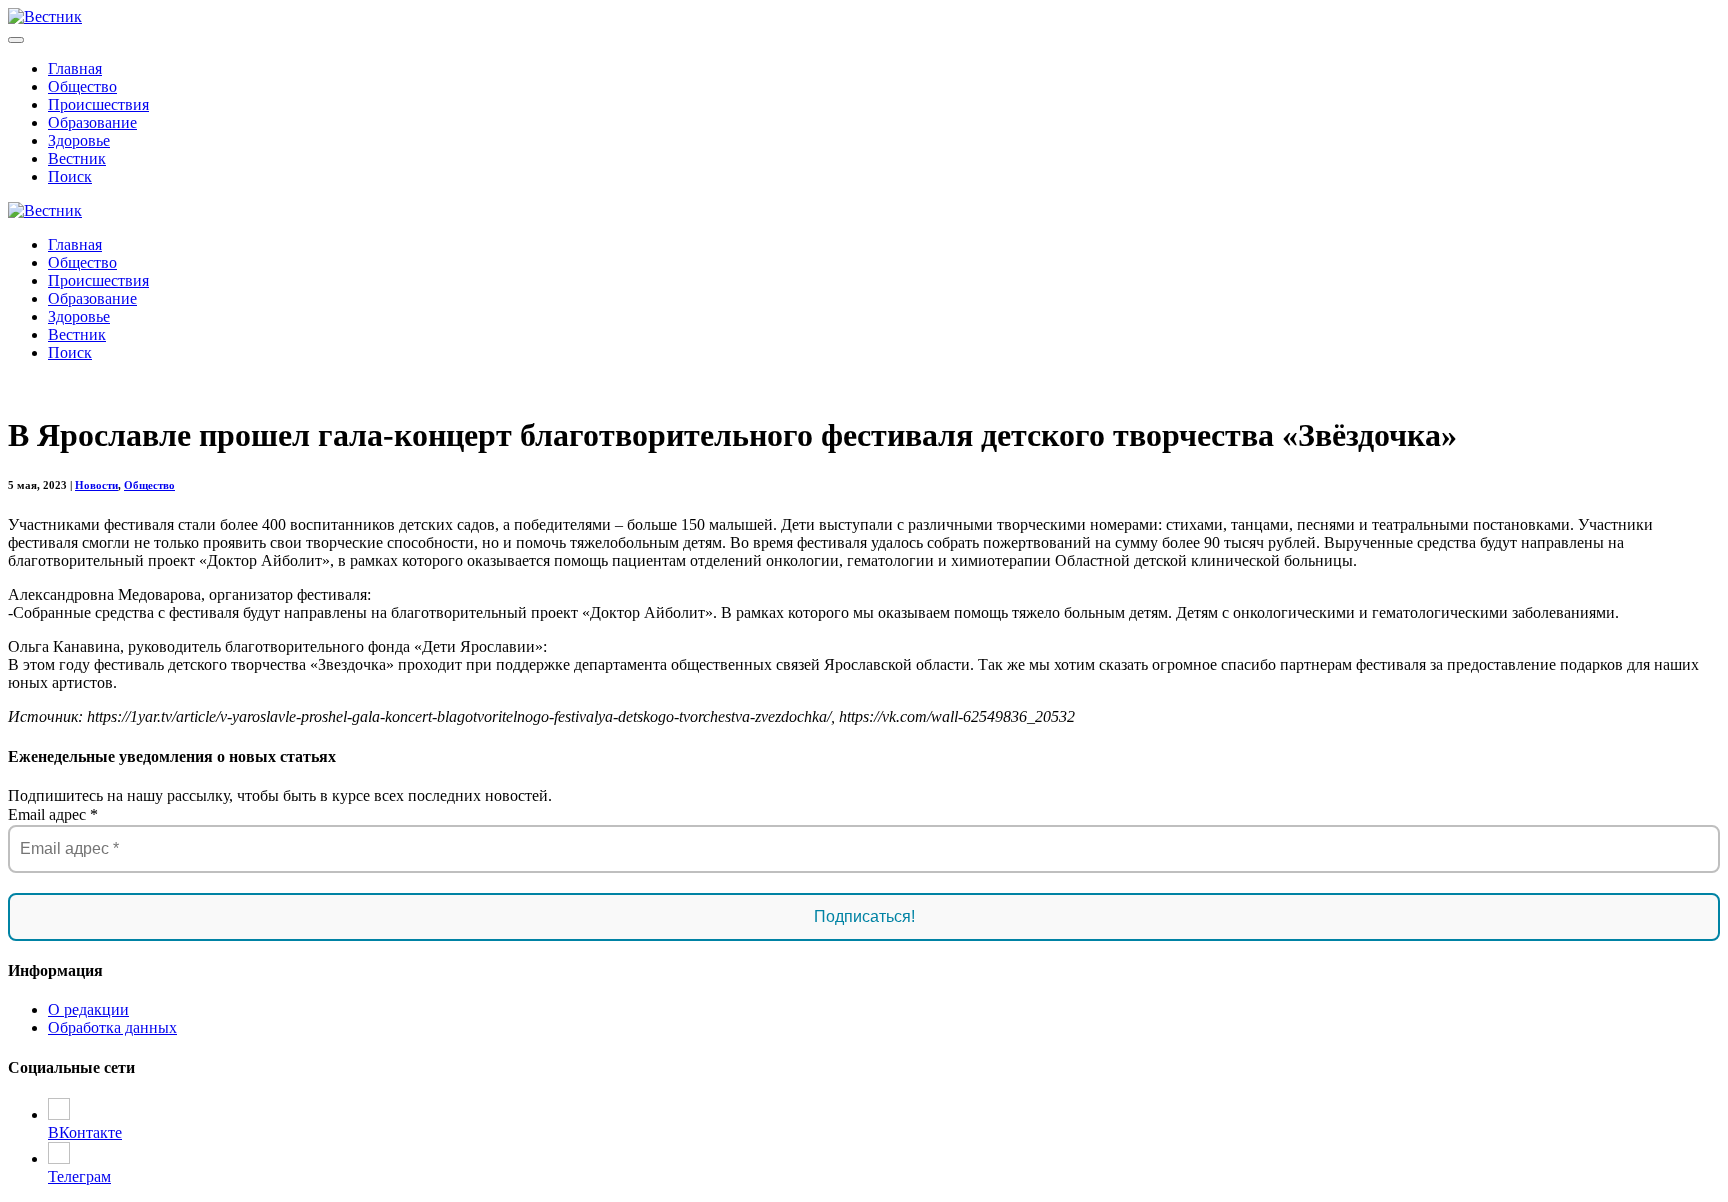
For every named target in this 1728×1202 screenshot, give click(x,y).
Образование (92, 122)
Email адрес (53, 814)
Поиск (70, 176)
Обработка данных (112, 1027)
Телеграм (79, 1176)
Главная (75, 68)
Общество (82, 86)
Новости (96, 485)
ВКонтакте (85, 1132)
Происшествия (98, 104)
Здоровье (79, 140)
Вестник (77, 158)
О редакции (88, 1009)
